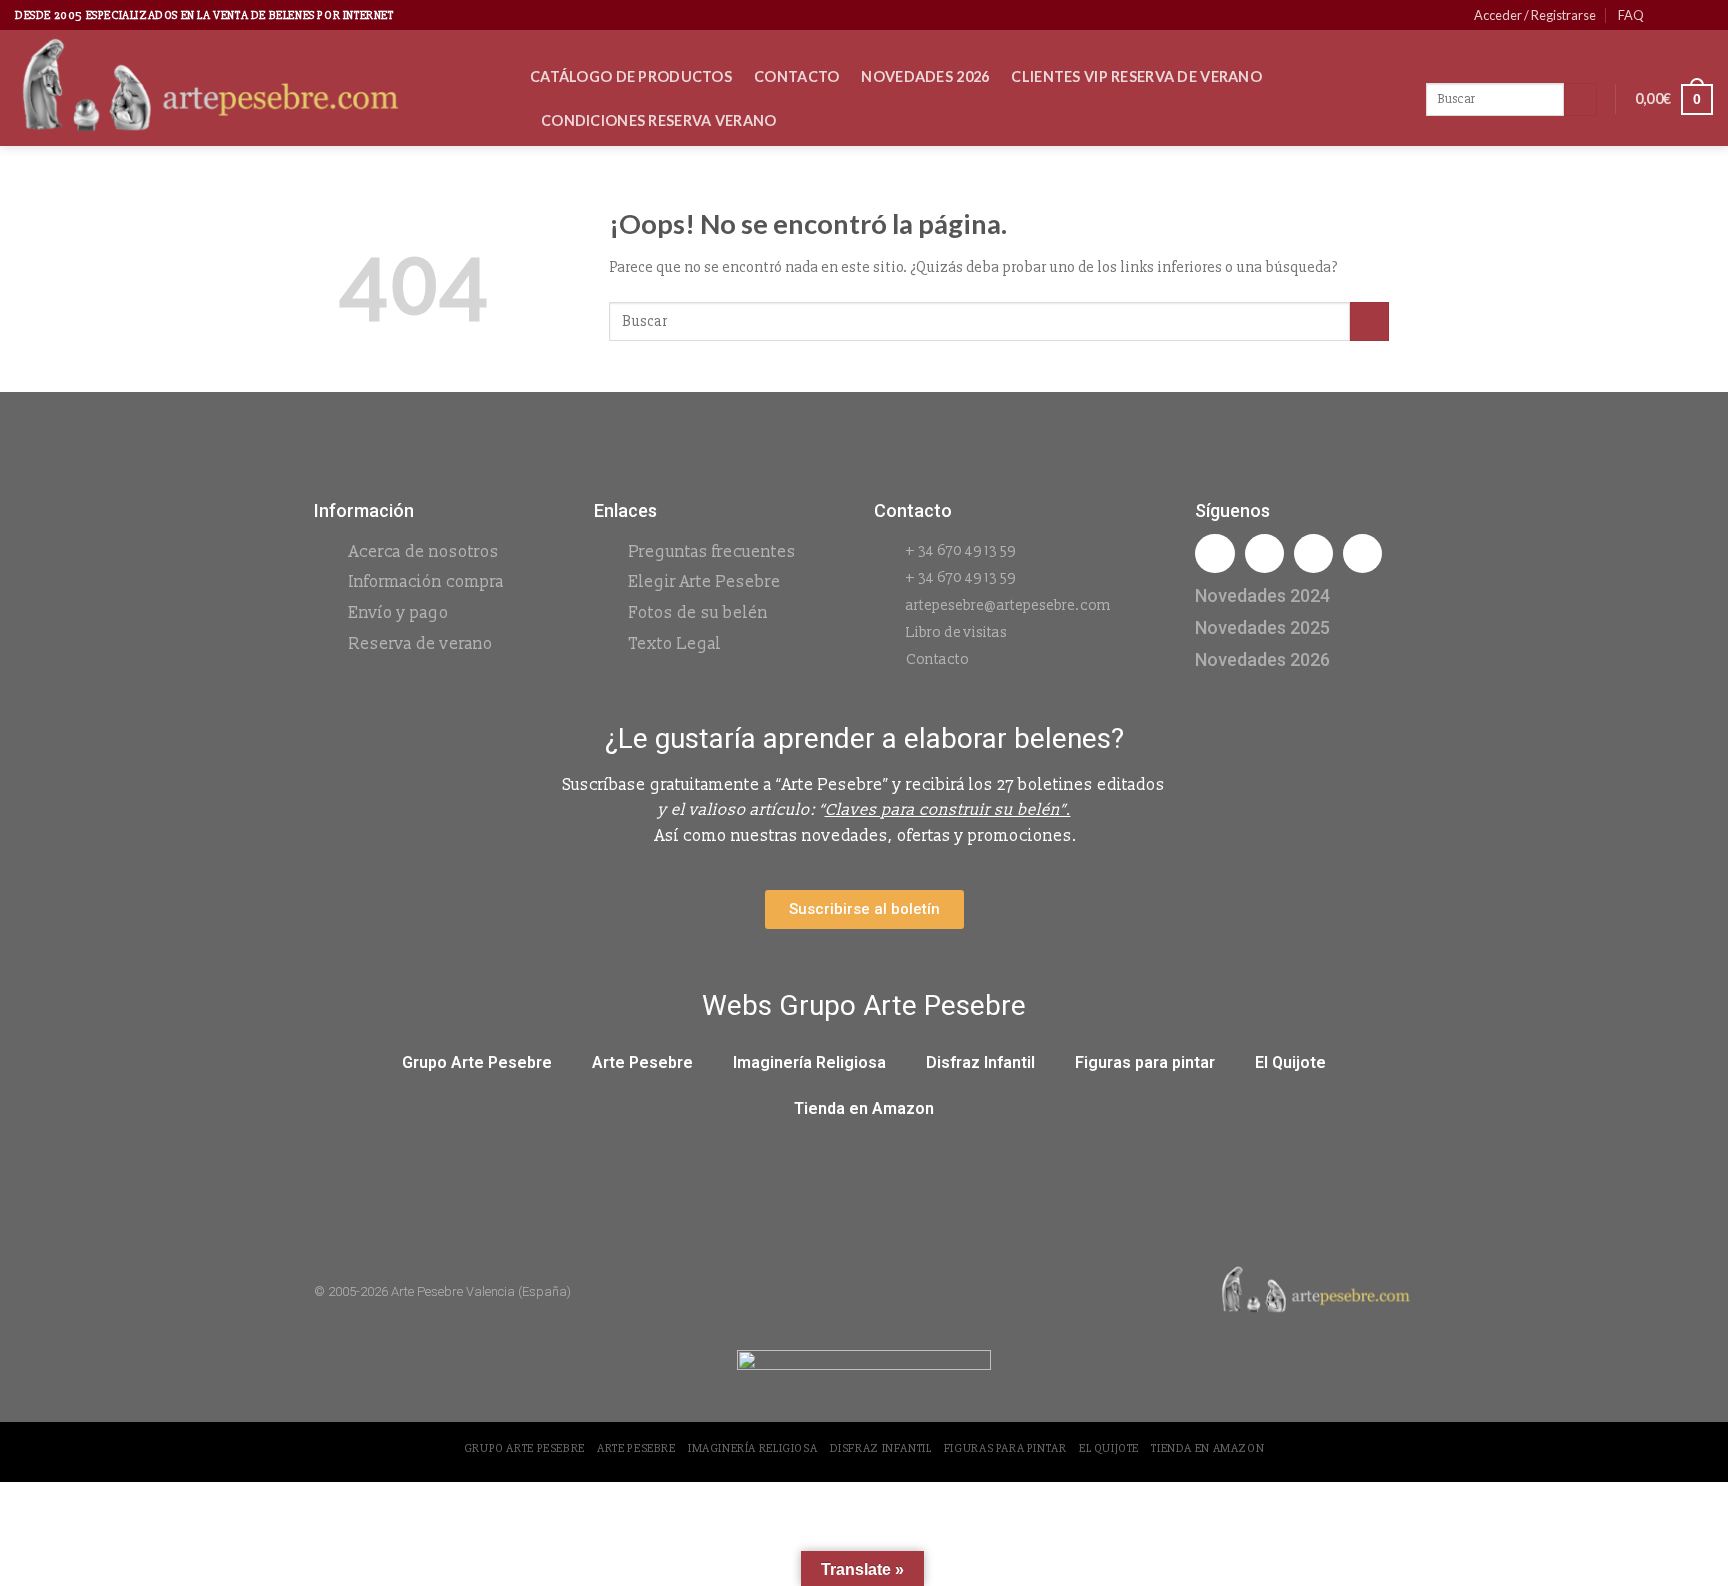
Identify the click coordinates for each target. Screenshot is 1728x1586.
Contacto (796, 76)
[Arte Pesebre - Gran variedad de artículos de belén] (257, 88)
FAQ (1631, 15)
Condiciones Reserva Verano (659, 120)
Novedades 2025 (1262, 627)
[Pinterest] (1362, 553)
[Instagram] (1264, 553)
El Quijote (1290, 1062)
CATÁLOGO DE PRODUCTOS (631, 76)
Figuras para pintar (1145, 1062)
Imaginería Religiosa (809, 1062)
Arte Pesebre (642, 1062)
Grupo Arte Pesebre (477, 1062)
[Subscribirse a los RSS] (1703, 15)
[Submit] (1369, 321)
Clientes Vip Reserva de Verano (1136, 76)
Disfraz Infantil (980, 1062)
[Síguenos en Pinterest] (1684, 15)
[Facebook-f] (1214, 553)
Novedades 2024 (1262, 595)
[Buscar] (1580, 100)
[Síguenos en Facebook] (1665, 15)
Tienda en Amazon (864, 1108)
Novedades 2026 (925, 76)
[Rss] (1313, 553)
